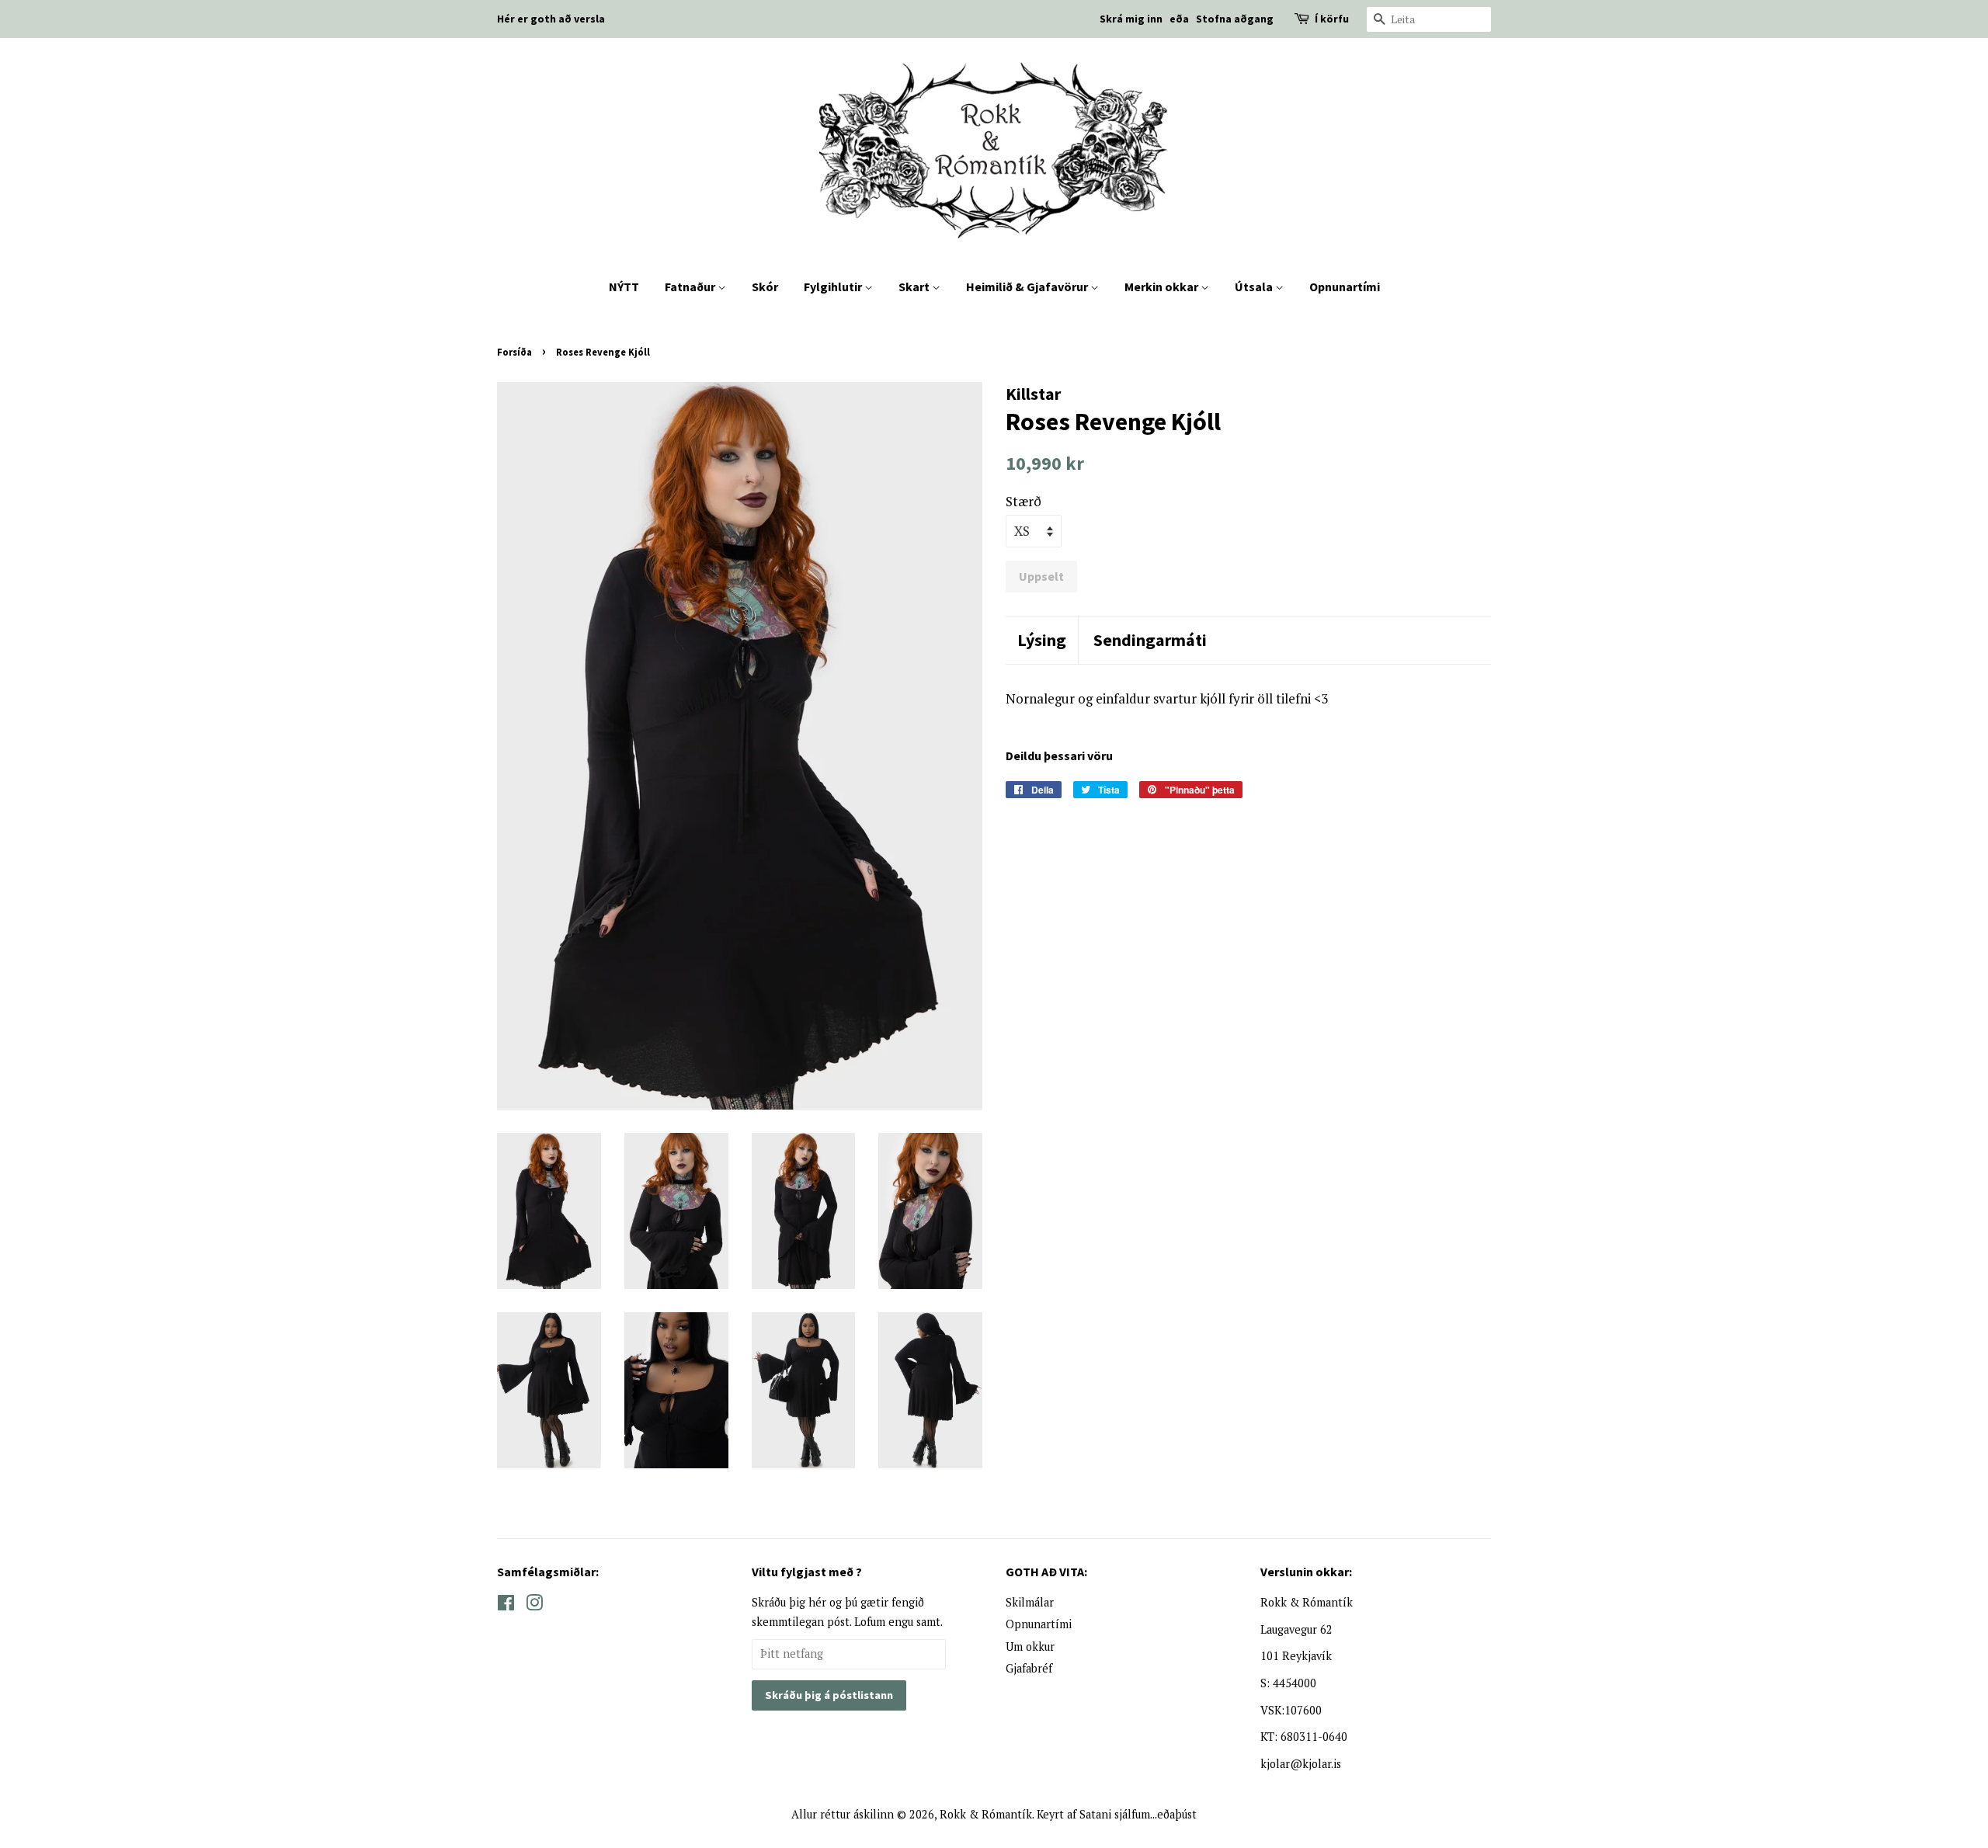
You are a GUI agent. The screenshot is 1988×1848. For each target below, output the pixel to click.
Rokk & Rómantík (986, 1814)
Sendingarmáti (1150, 640)
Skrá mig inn (1131, 19)
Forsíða (514, 352)
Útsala (1255, 287)
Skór (765, 287)
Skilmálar (1030, 1602)
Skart (915, 287)
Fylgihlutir (834, 287)
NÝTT (624, 287)
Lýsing (1042, 640)
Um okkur (1030, 1647)
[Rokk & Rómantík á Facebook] (506, 1605)
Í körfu (1332, 19)
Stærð (1024, 501)
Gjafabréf (1029, 1668)
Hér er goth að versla (551, 19)
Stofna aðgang (1235, 19)
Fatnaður (691, 287)
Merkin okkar (1163, 287)
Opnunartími (1345, 287)
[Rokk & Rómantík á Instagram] (534, 1605)
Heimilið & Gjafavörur (1028, 287)
